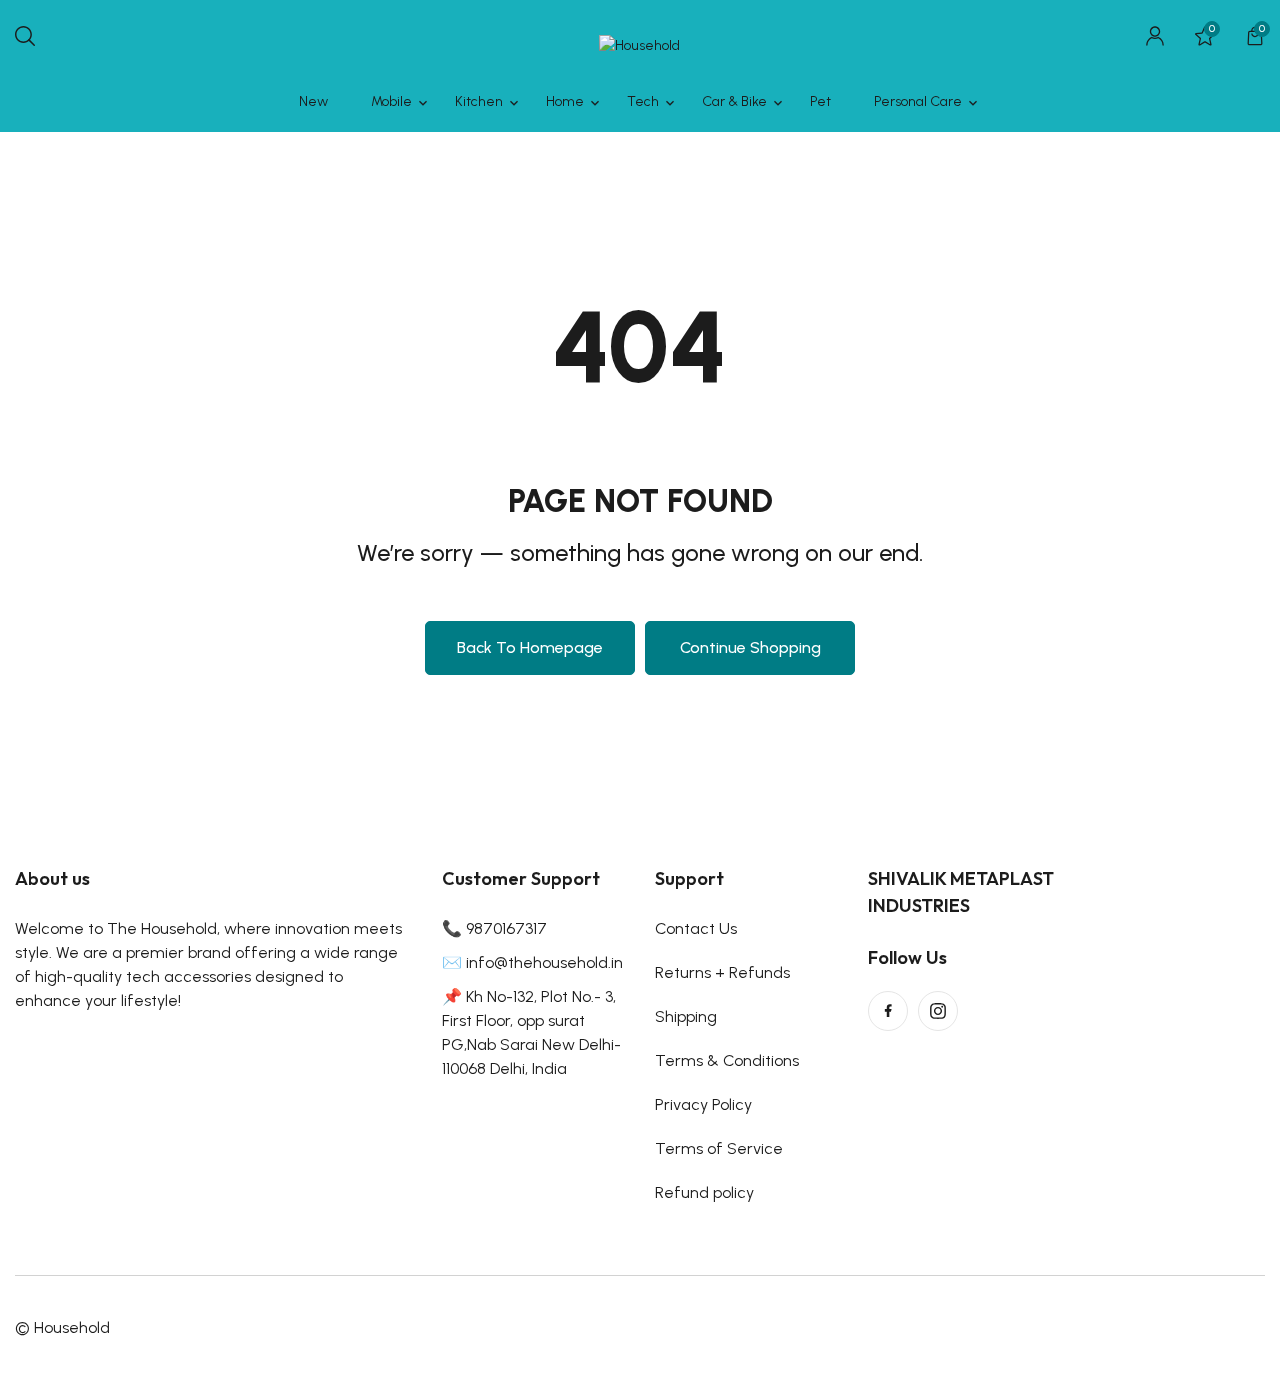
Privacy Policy (703, 1104)
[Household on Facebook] (888, 1011)
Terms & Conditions (727, 1060)
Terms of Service (719, 1148)
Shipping (686, 1016)
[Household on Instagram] (938, 1011)
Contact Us (696, 928)
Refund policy (704, 1192)
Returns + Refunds (722, 972)
